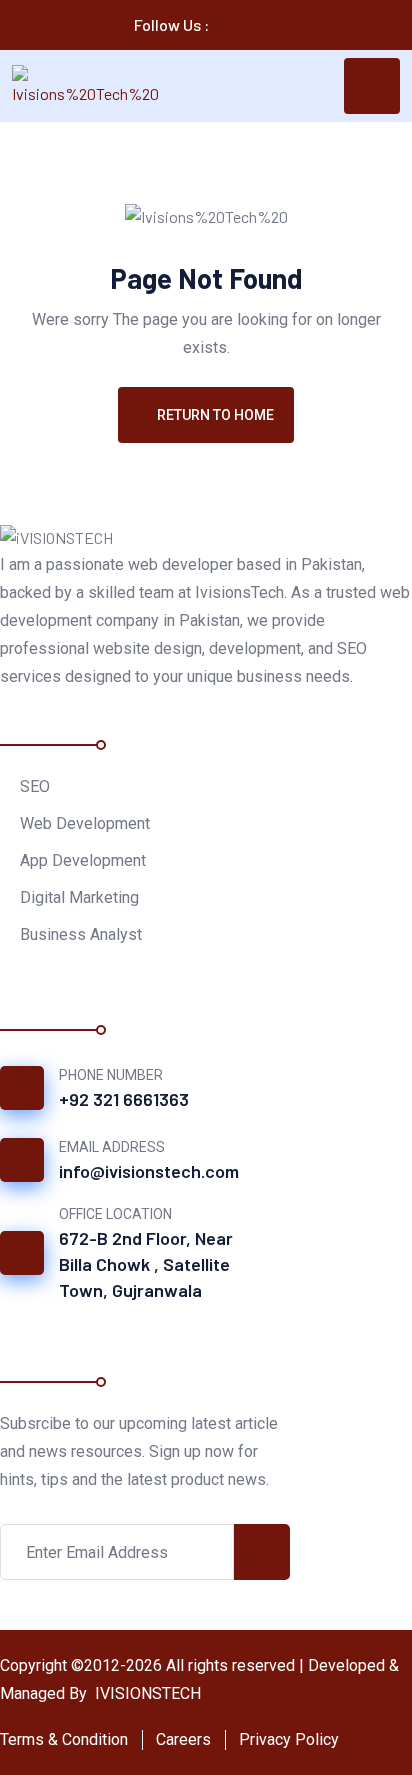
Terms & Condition (64, 1739)
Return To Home (215, 415)
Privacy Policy (289, 1739)
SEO (35, 786)
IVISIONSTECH (146, 1693)
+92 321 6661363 (124, 1099)
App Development (83, 860)
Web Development (85, 823)
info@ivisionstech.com (149, 1171)
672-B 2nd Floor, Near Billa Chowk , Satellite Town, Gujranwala (146, 1264)
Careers (183, 1739)
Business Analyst (81, 934)
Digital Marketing (79, 897)
